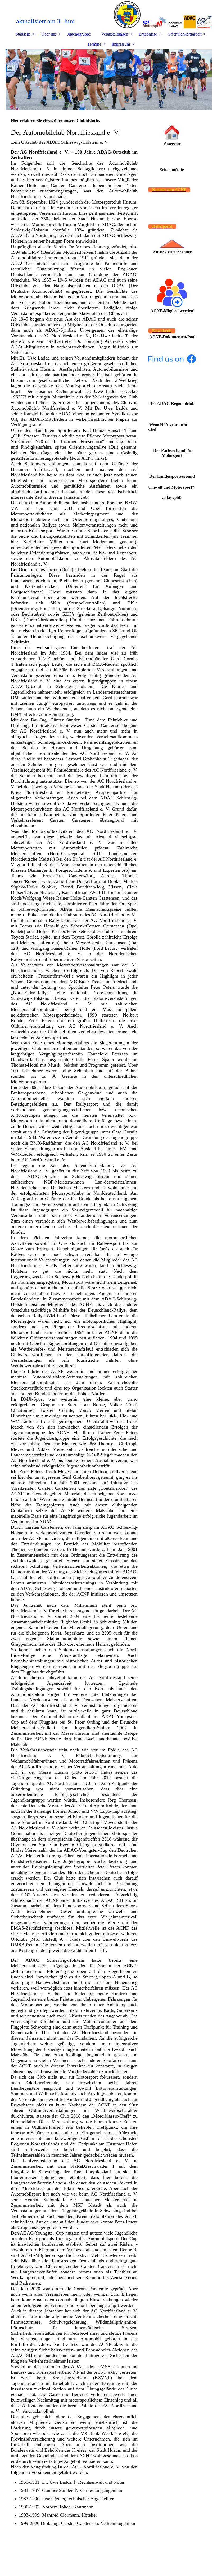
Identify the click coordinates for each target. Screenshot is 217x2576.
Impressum (121, 44)
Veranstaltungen (115, 34)
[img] (109, 15)
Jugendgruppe (79, 34)
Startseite (23, 34)
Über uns (49, 34)
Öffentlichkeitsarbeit (184, 34)
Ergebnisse (148, 34)
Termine (94, 44)
